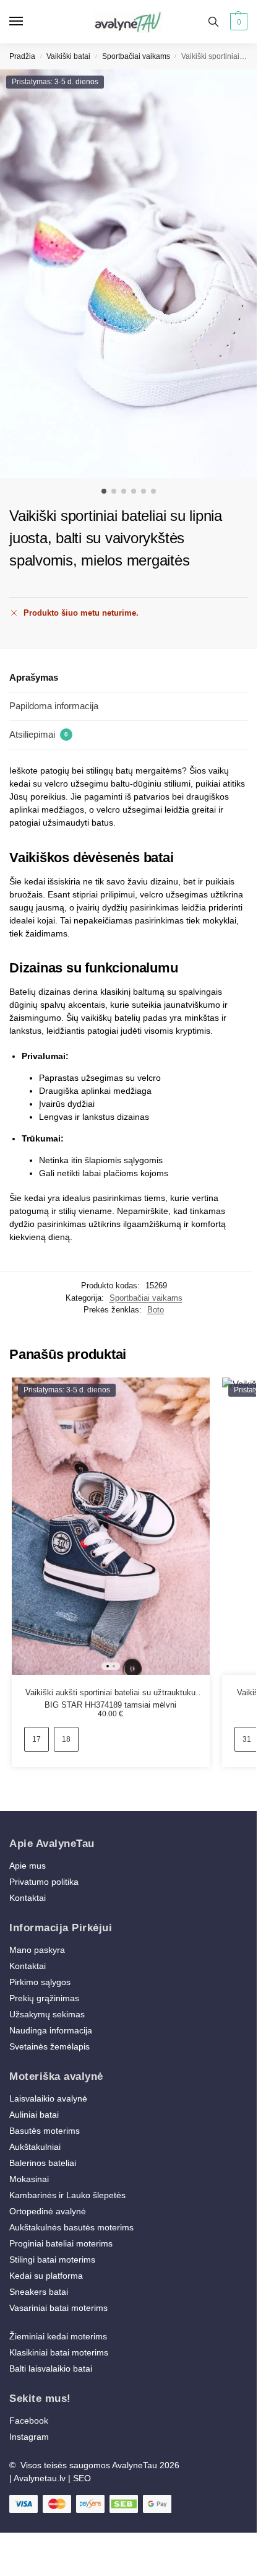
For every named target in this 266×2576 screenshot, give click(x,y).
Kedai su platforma (46, 2276)
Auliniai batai (34, 2115)
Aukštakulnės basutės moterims (71, 2227)
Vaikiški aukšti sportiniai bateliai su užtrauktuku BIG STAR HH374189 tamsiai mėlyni (110, 1693)
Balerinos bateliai (43, 2163)
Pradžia (22, 56)
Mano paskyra (38, 1950)
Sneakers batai (39, 2292)
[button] (237, 22)
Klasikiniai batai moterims (59, 2352)
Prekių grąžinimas (44, 1998)
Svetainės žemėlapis (49, 2046)
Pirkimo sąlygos (40, 1982)
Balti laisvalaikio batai (51, 2369)
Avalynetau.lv (40, 2478)
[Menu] (28, 22)
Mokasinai (29, 2179)
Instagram (29, 2437)
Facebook (29, 2421)
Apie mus (28, 1866)
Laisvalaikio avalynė (48, 2098)
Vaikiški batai (68, 56)
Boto (156, 1310)
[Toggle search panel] (213, 22)
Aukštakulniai (35, 2147)
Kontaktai (28, 1898)
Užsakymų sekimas (47, 2014)
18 (66, 1739)
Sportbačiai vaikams (136, 56)
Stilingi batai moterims (52, 2259)
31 (247, 1739)
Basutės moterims (45, 2131)
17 (36, 1739)
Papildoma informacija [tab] (54, 706)
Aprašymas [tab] (34, 677)
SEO (82, 2478)
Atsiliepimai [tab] (39, 734)
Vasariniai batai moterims (58, 2308)
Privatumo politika (44, 1882)
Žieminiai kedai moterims (58, 2336)
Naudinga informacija (51, 2030)
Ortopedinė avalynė (48, 2211)
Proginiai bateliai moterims (61, 2243)
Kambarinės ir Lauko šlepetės (67, 2195)
